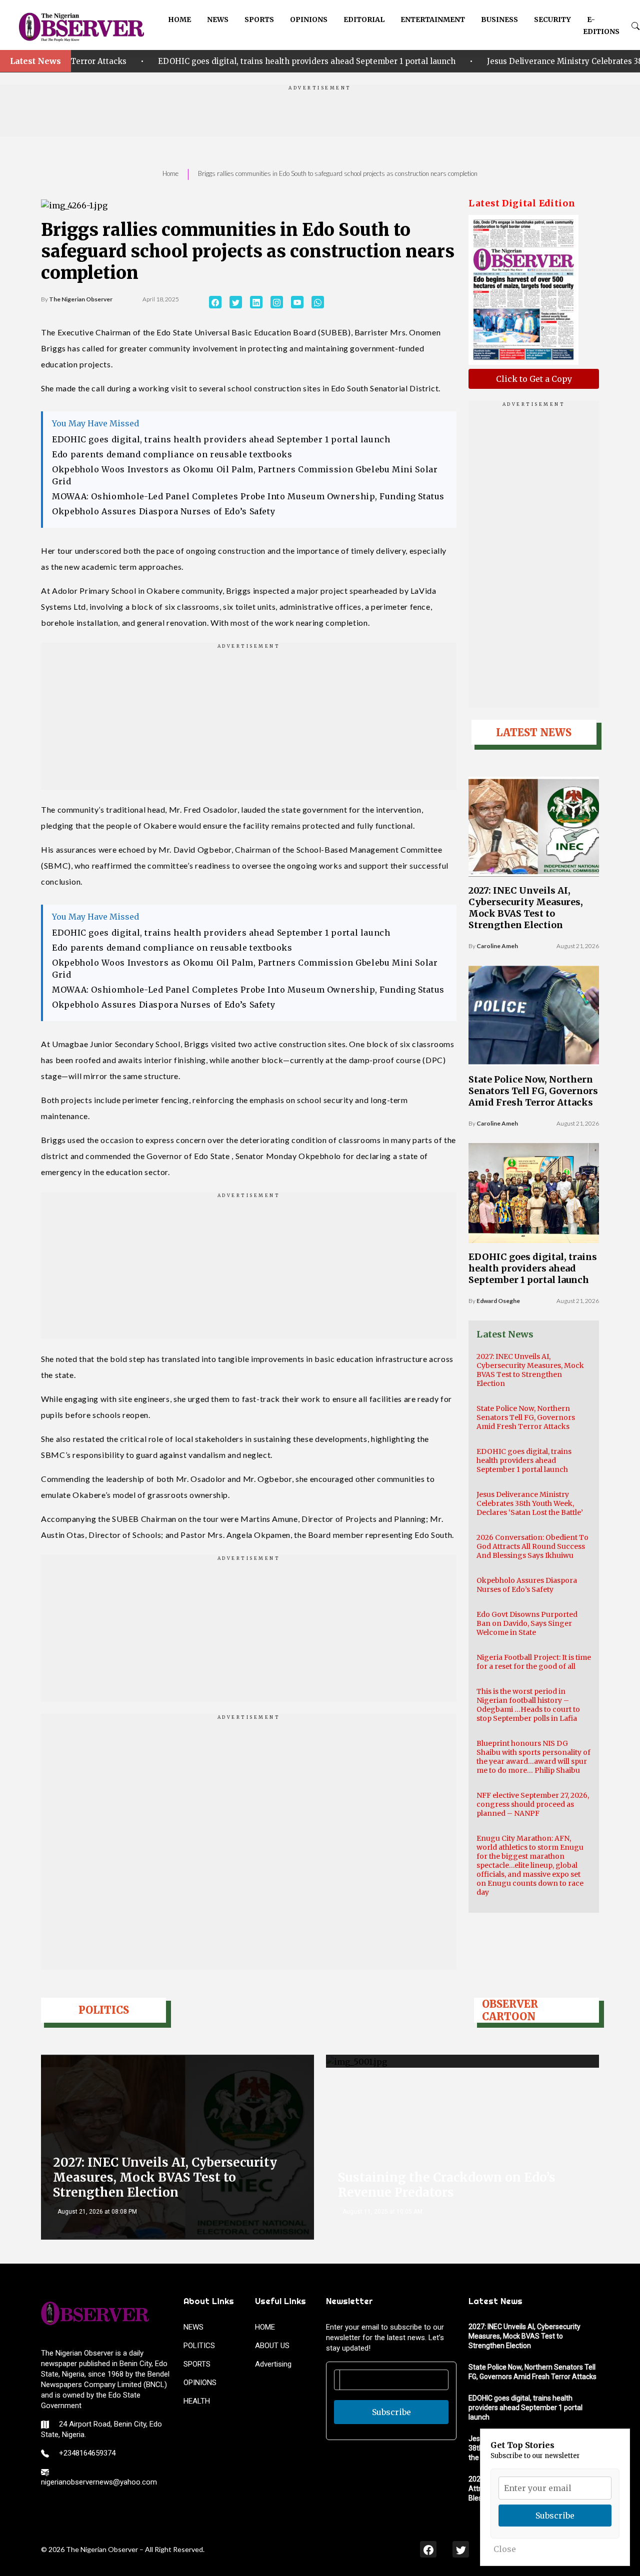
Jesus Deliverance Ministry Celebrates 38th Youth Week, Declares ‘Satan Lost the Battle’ (530, 1503)
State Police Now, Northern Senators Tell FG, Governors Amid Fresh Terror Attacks (533, 1091)
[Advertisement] (320, 114)
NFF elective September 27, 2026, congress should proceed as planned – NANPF (533, 1804)
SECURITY (552, 19)
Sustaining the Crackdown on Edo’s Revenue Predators (447, 2185)
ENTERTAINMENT (433, 19)
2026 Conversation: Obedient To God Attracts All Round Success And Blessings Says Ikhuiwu (532, 1546)
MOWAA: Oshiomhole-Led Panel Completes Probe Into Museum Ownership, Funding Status (248, 496)
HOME (179, 19)
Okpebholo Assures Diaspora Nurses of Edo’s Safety (163, 511)
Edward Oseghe (498, 1301)
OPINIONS (309, 19)
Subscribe (391, 2412)
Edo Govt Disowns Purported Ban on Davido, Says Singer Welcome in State (527, 1623)
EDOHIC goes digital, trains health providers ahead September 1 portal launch (220, 61)
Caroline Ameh (497, 946)
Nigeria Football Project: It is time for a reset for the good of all (534, 1662)
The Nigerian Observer (81, 299)
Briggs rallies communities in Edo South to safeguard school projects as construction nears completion (338, 173)
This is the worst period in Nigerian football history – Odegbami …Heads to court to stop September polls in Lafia (528, 1705)
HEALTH (197, 2401)
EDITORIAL (364, 19)
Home (170, 173)
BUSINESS (499, 19)
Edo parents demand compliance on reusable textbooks (172, 454)
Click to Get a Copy (534, 379)
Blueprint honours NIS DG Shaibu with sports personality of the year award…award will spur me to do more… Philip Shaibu (533, 1757)
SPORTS (259, 19)
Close (505, 2549)
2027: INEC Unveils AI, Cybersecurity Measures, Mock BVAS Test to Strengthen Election (526, 908)
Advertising (273, 2364)
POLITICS (199, 2346)
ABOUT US (272, 2346)
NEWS (218, 19)
